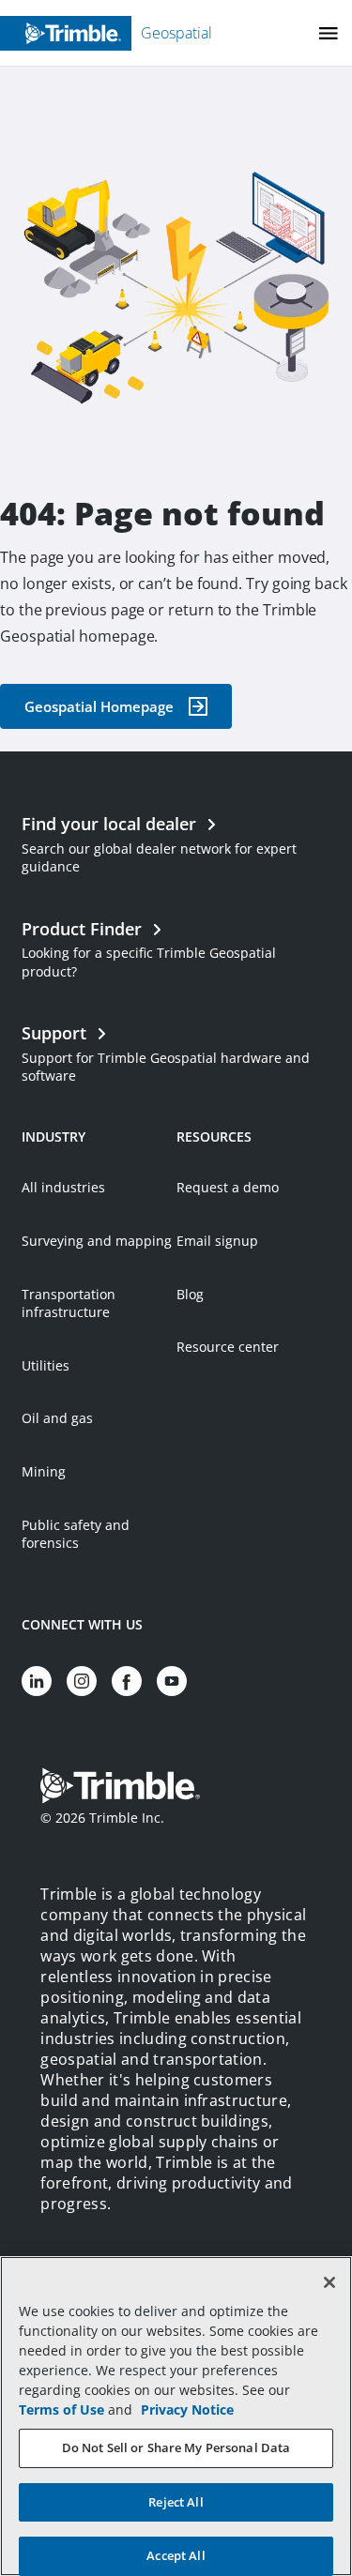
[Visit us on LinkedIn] (37, 1681)
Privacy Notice (187, 2409)
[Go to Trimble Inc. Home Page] (120, 1788)
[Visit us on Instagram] (82, 1681)
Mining (44, 1471)
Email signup (217, 1241)
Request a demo (228, 1187)
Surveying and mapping (97, 1241)
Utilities (46, 1365)
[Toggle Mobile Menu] (329, 33)
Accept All (176, 2555)
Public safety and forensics (76, 1534)
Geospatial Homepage (99, 706)
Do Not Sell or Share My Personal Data (176, 2447)
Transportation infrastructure (69, 1303)
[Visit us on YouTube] (172, 1681)
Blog (190, 1294)
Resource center (228, 1347)
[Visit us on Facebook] (127, 1681)
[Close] (329, 2282)
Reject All (176, 2502)
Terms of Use (61, 2409)
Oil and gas (57, 1418)
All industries (63, 1187)
